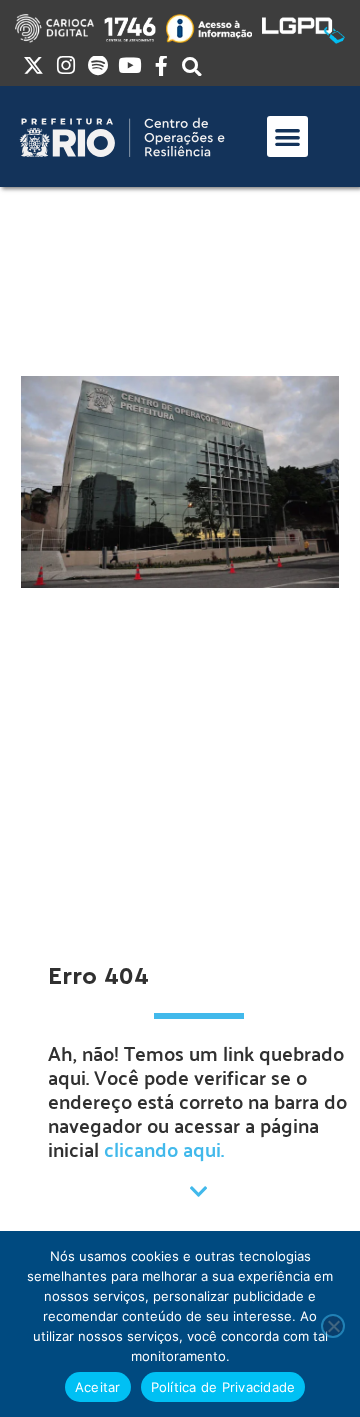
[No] (333, 1326)
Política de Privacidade (223, 1387)
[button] (287, 136)
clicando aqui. (164, 1148)
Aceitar (98, 1387)
